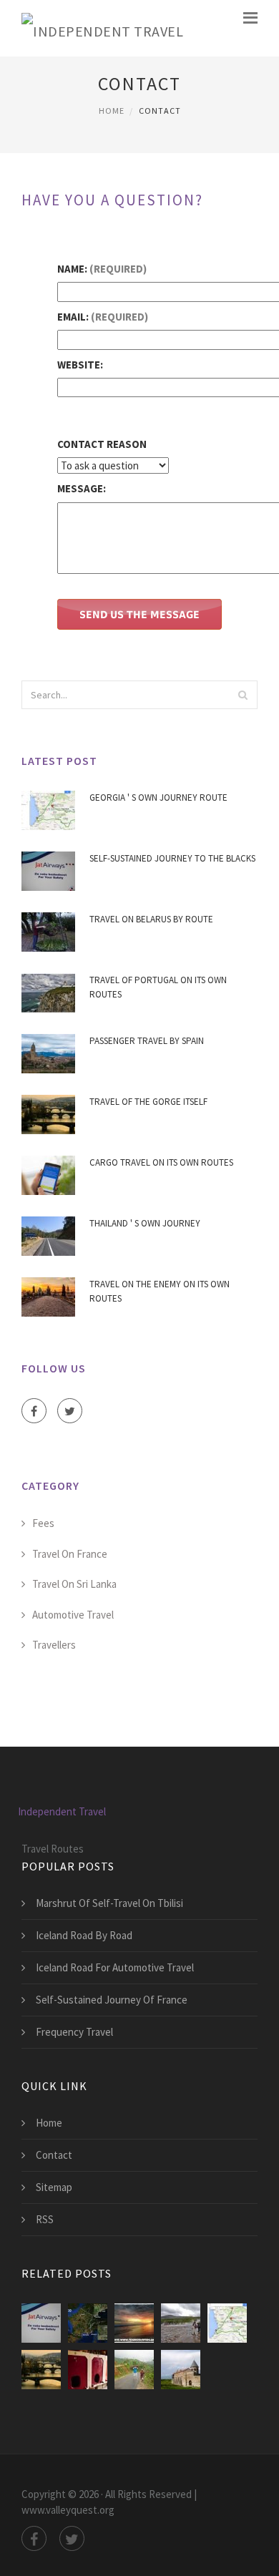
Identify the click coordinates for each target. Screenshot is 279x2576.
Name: (102, 269)
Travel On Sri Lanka (74, 1584)
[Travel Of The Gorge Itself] (41, 2370)
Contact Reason (102, 444)
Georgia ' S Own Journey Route (158, 797)
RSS (45, 2219)
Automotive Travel (73, 1615)
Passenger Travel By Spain (147, 1041)
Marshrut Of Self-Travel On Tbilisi (109, 1903)
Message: (82, 488)
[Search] (243, 695)
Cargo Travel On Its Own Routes (161, 1162)
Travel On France (70, 1554)
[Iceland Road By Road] (181, 2323)
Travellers (54, 1645)
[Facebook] (34, 1411)
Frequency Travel (74, 2032)
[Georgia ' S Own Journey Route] (227, 2323)
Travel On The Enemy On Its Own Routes (160, 1291)
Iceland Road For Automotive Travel (115, 1967)
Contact (54, 2155)
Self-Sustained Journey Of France (112, 2000)
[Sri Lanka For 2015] (134, 2323)
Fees (43, 1523)
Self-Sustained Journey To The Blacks (172, 858)
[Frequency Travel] (88, 2370)
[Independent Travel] (102, 28)
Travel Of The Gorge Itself (148, 1102)
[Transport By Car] (181, 2370)
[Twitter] (70, 1411)
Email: (103, 317)
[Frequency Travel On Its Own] (88, 2323)
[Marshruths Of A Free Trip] (134, 2370)
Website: (80, 365)
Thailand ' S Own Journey (145, 1223)
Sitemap (54, 2187)
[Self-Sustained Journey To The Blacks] (41, 2323)
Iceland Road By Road (84, 1935)
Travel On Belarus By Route (151, 919)
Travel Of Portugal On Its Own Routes (158, 987)
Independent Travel (62, 1811)
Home (112, 111)
